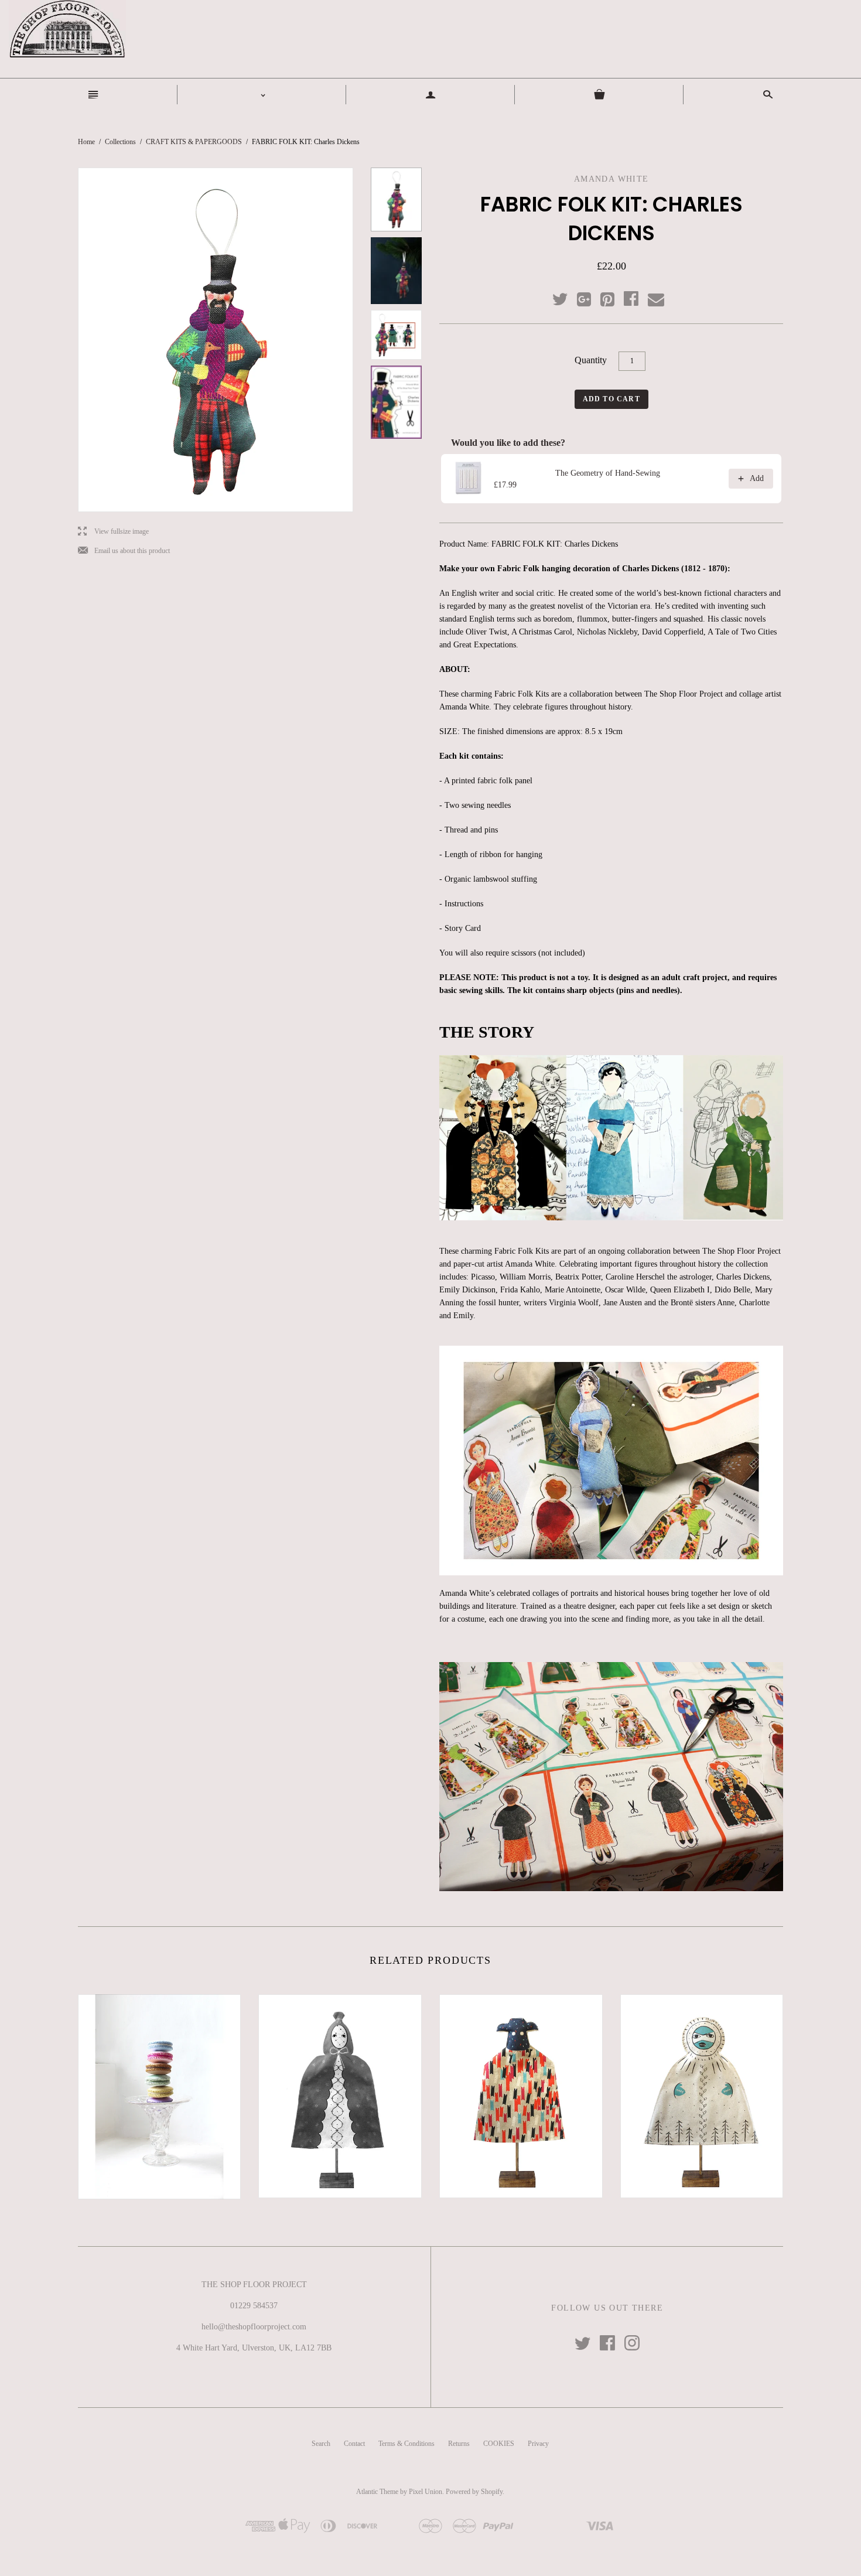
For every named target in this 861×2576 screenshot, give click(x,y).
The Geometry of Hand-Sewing (608, 473)
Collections (120, 142)
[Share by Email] (655, 300)
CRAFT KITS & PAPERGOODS (194, 142)
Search (321, 2444)
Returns (459, 2444)
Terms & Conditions (406, 2444)
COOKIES (499, 2444)
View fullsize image (113, 532)
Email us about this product (124, 551)
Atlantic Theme (377, 2492)
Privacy (538, 2444)
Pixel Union (426, 2492)
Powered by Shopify (474, 2492)
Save (613, 297)
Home (86, 142)
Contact (354, 2444)
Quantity (591, 360)
